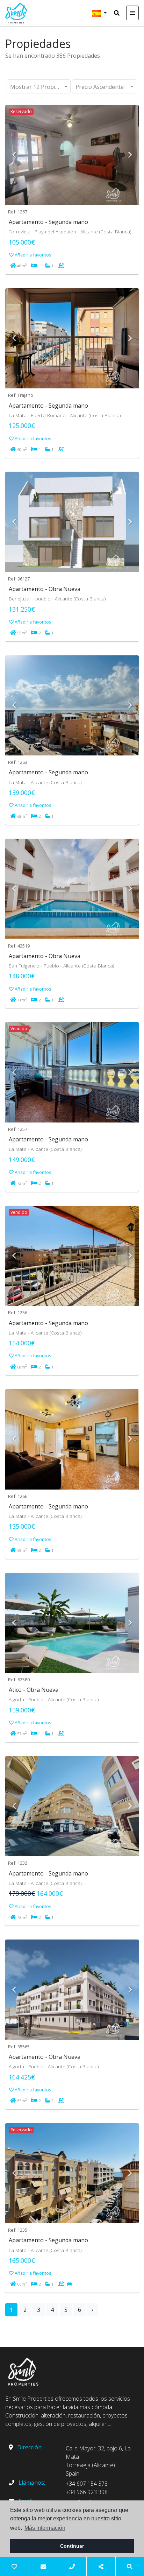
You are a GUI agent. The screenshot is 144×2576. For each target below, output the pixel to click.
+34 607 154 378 (87, 2484)
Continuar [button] (72, 2546)
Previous (14, 155)
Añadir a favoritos (33, 255)
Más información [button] (45, 2528)
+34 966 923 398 (87, 2492)
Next (130, 155)
